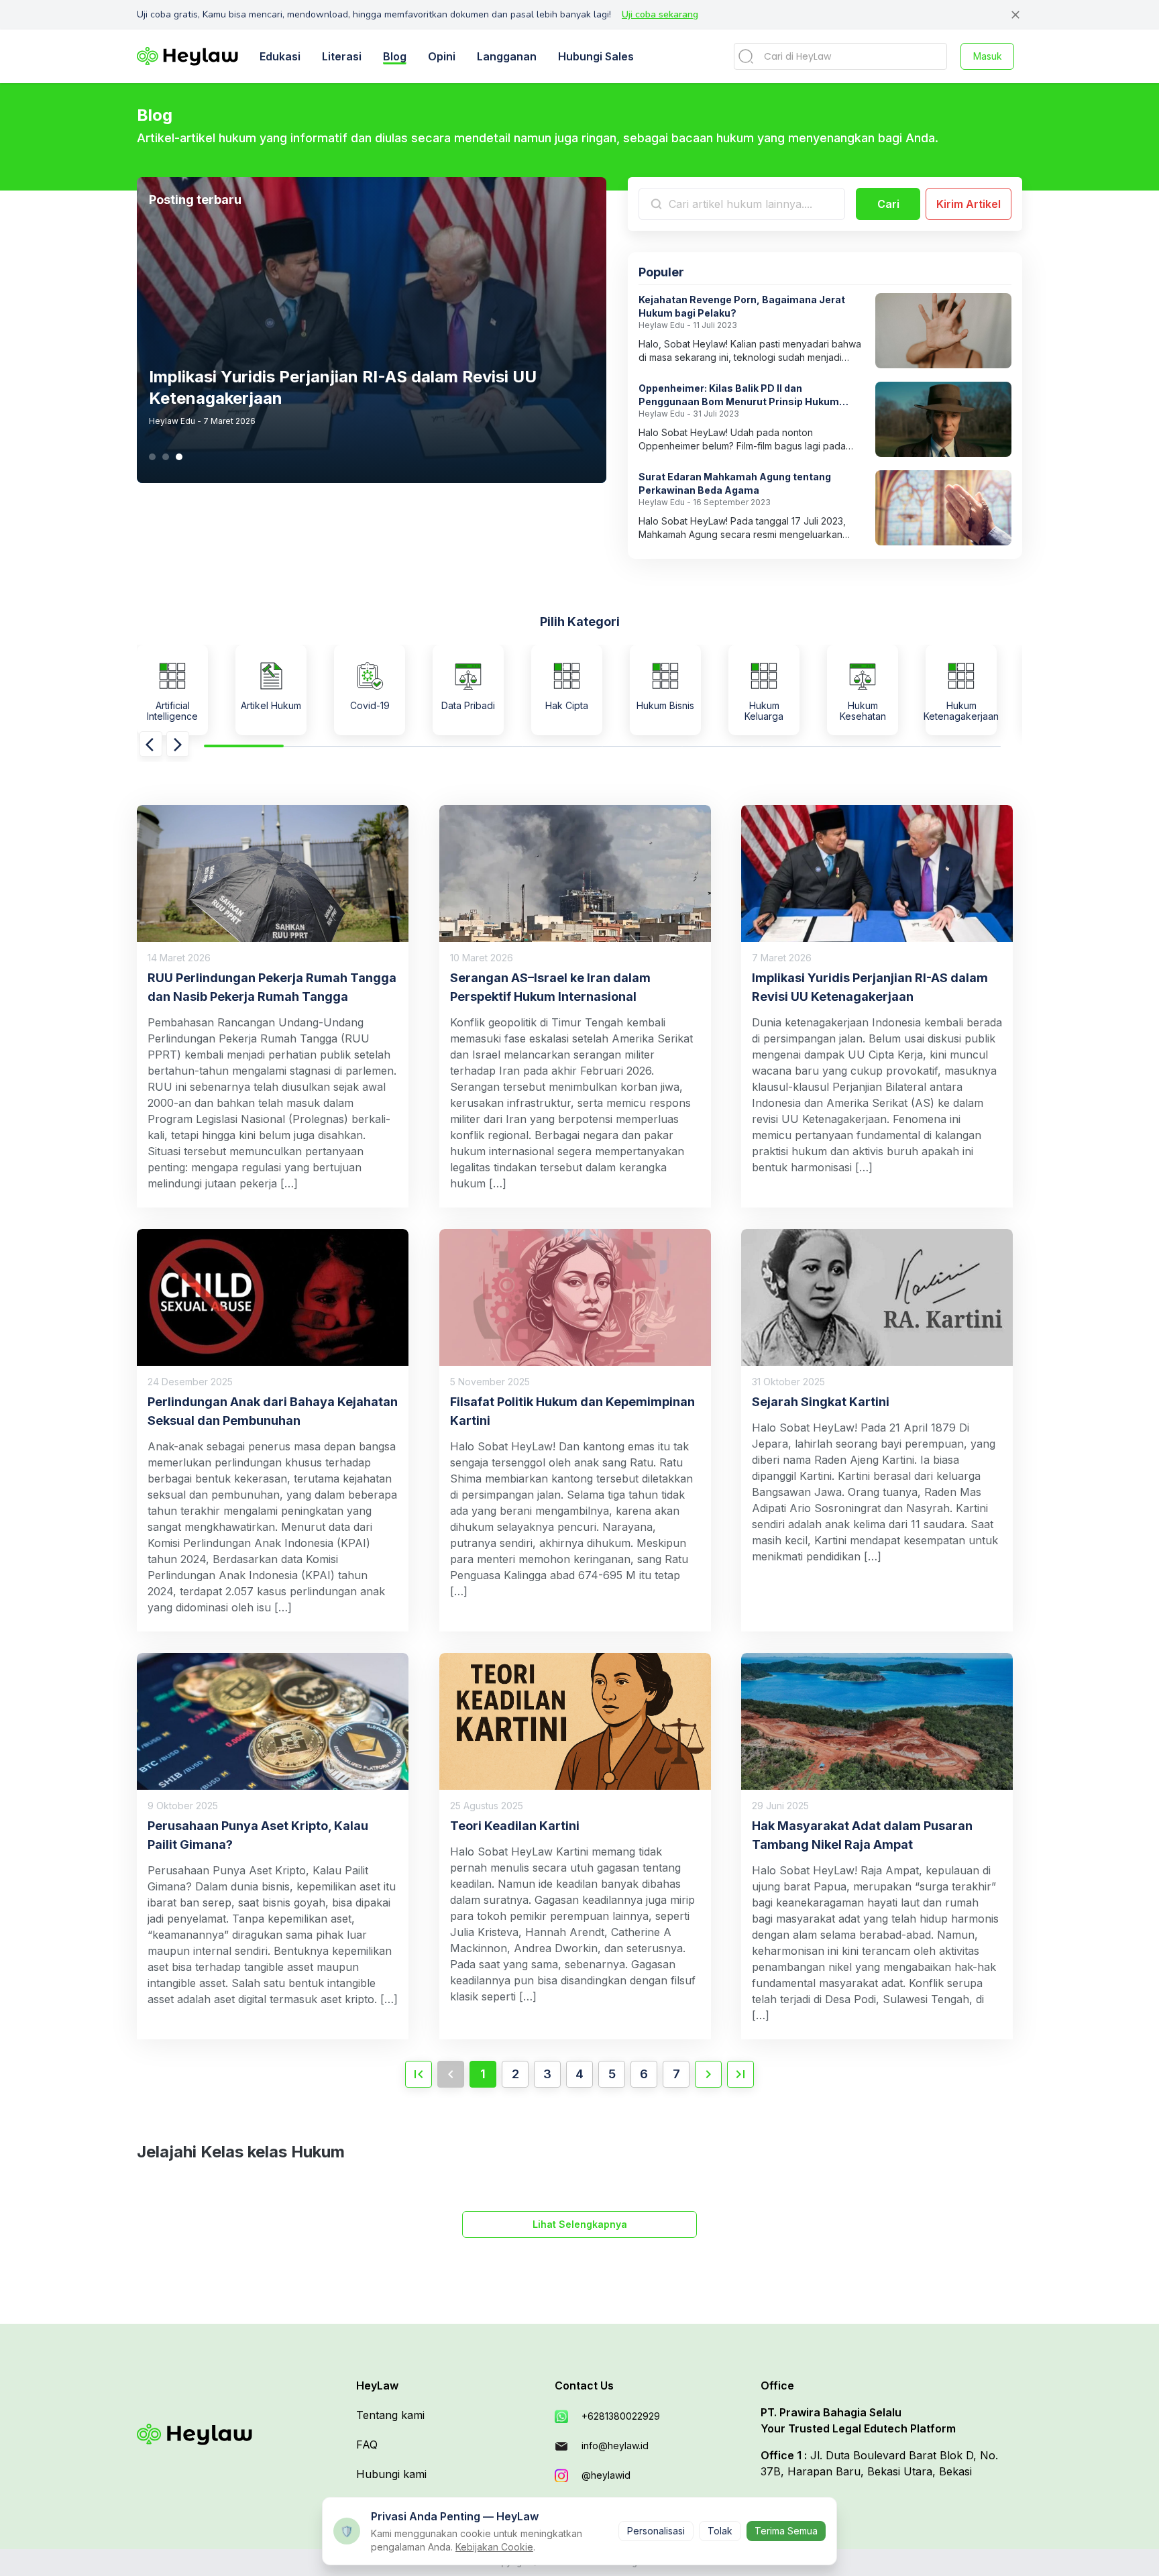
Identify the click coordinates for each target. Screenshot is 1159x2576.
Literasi (342, 56)
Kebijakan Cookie (494, 2547)
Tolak (720, 2531)
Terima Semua (786, 2531)
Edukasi (280, 56)
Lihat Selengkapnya (580, 2224)
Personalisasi (656, 2531)
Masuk (988, 56)
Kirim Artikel (969, 204)
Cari (888, 204)
